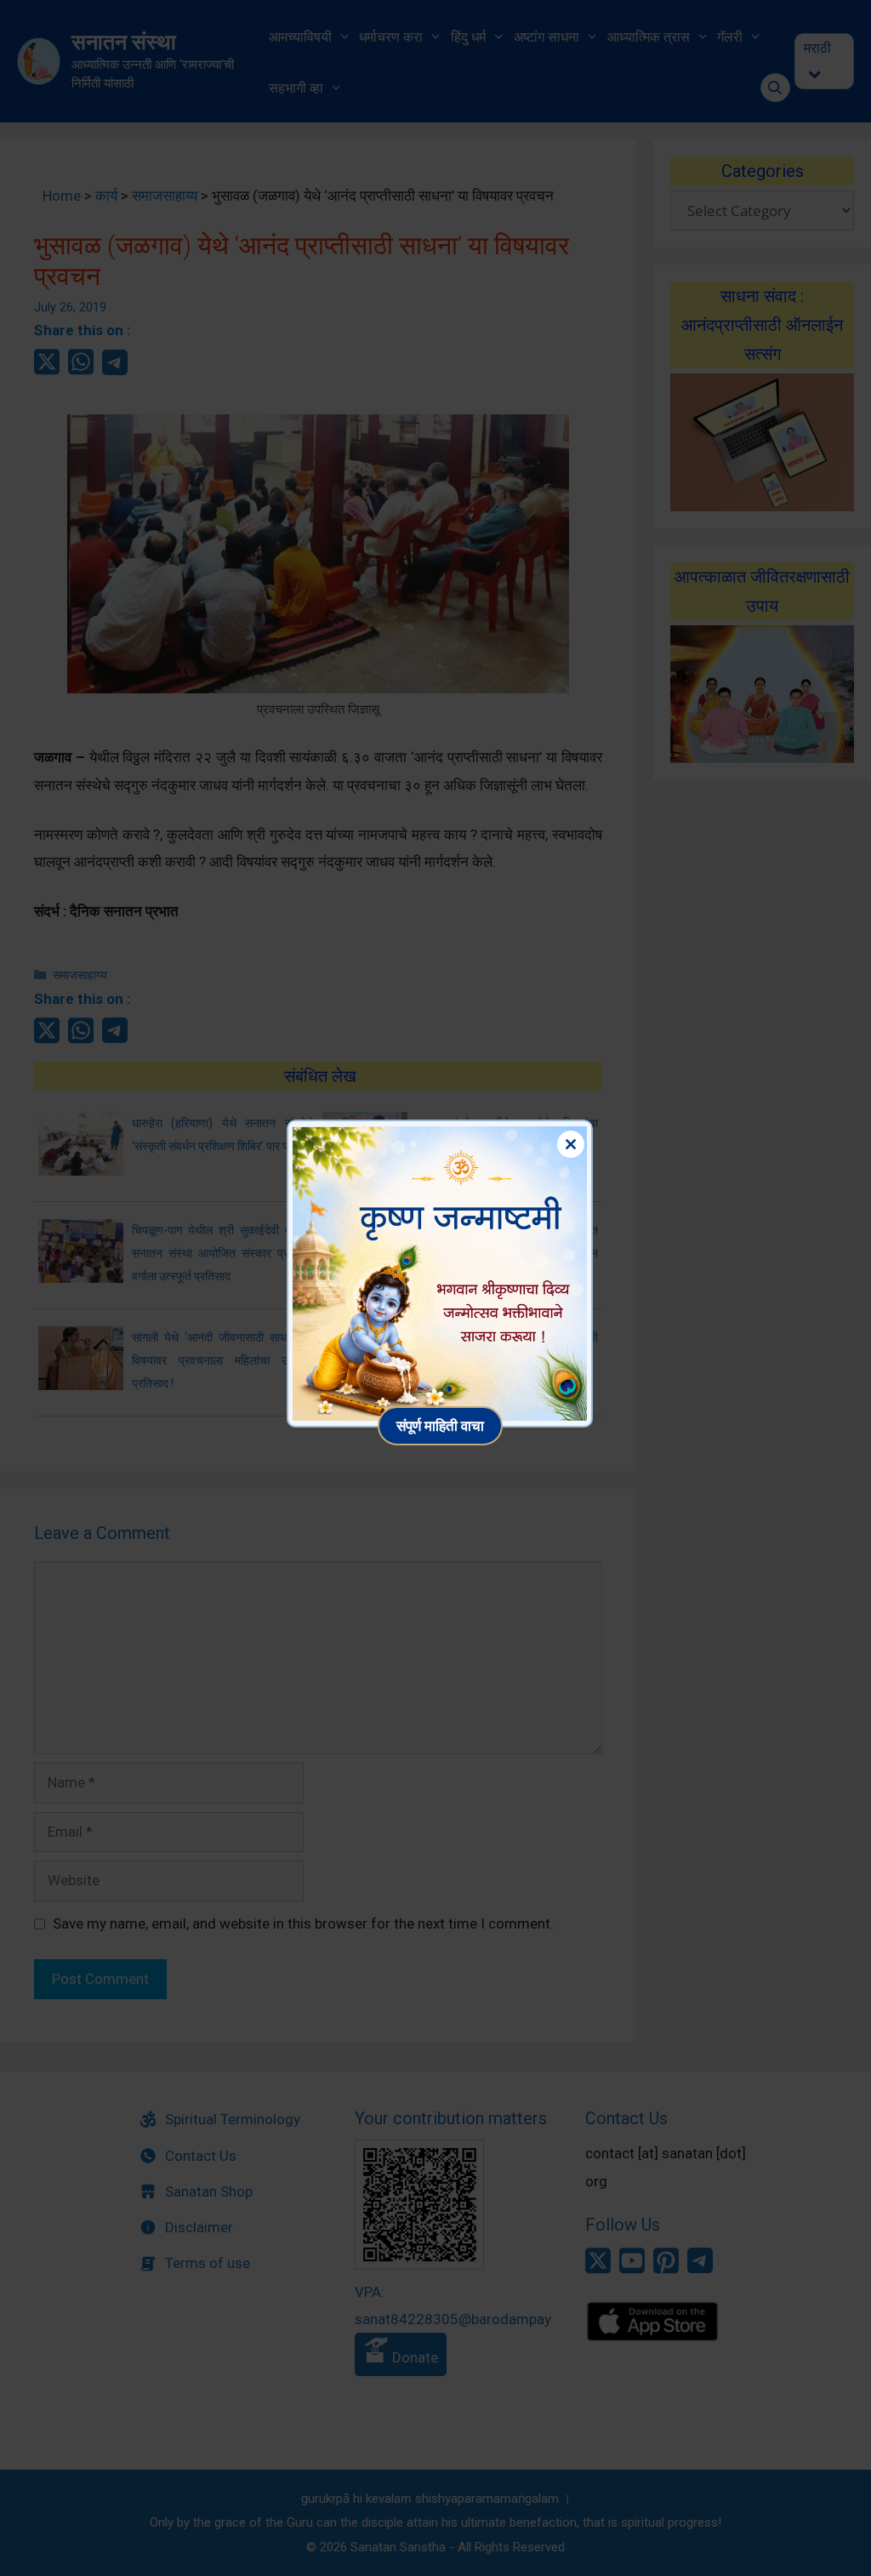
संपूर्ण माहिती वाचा (440, 1425)
